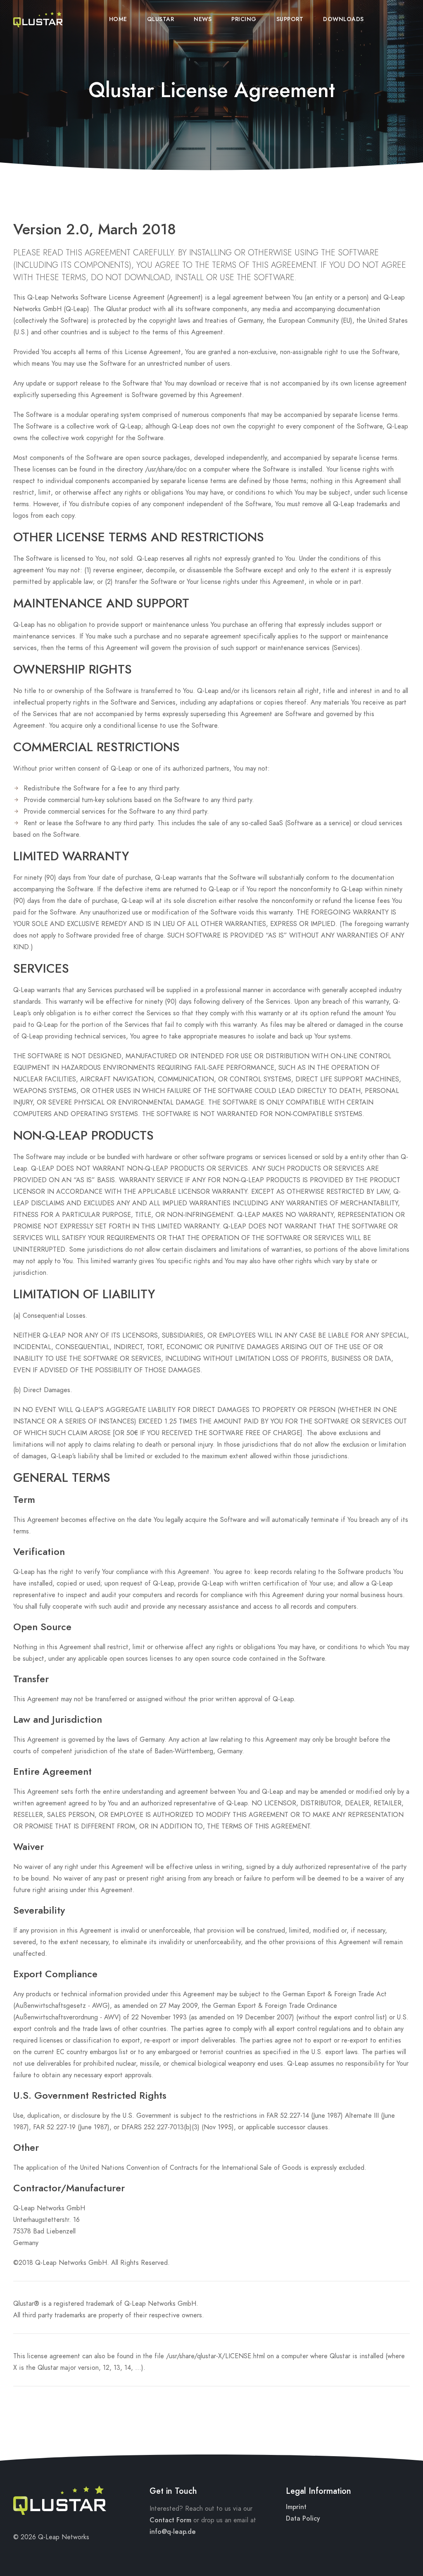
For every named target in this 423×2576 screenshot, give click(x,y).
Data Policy (303, 2519)
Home (118, 19)
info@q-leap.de (173, 2532)
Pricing (244, 19)
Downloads (343, 19)
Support (290, 19)
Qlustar (161, 19)
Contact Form (170, 2520)
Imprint (296, 2507)
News (203, 19)
